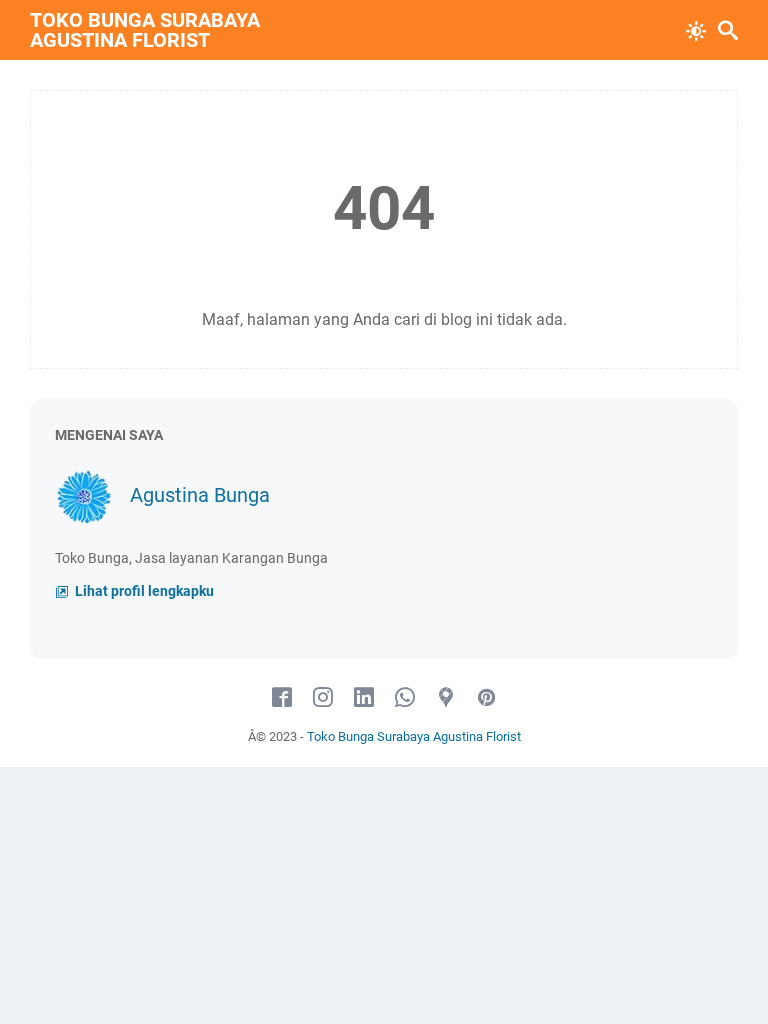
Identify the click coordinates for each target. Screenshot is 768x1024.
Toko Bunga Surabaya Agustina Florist (145, 30)
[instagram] (323, 698)
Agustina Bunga (200, 495)
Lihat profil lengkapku (143, 591)
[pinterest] (487, 698)
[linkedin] (364, 698)
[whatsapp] (405, 698)
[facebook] (282, 698)
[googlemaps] (446, 698)
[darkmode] (696, 29)
